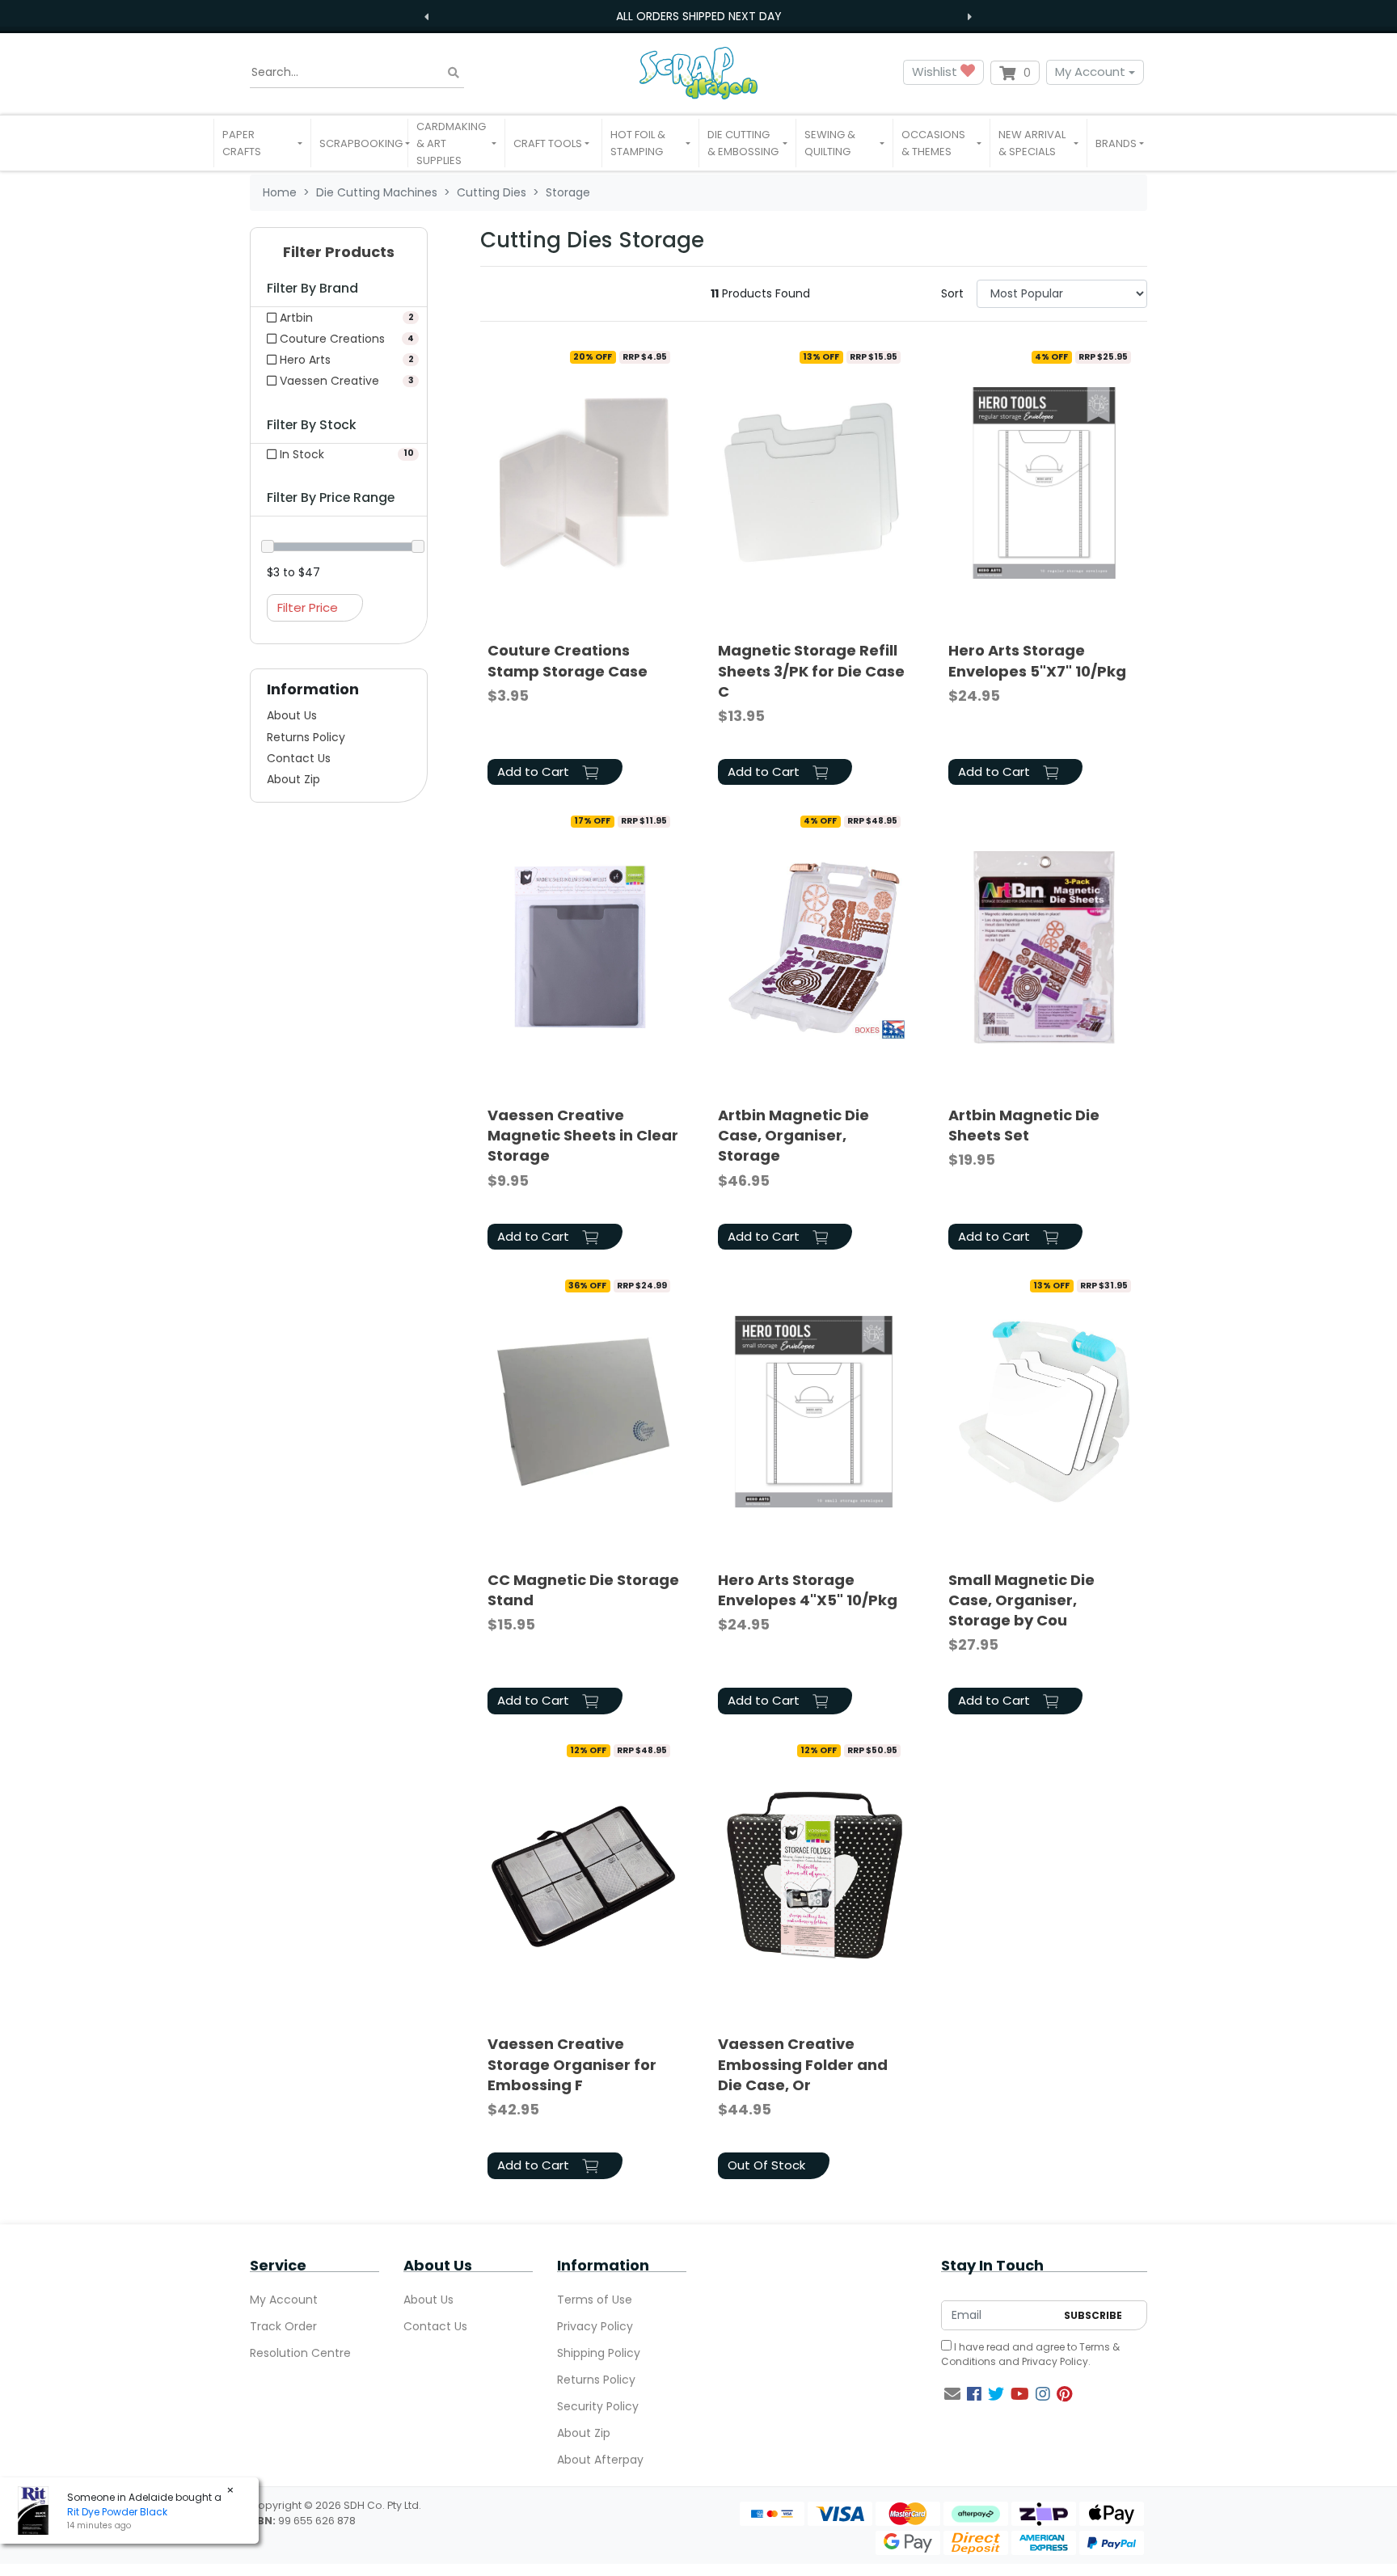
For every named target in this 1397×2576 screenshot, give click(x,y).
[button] (262, 143)
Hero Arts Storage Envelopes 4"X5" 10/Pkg (808, 1590)
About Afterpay (600, 2460)
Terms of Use (595, 2300)
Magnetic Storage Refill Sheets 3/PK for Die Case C (811, 670)
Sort (952, 293)
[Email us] (952, 2394)
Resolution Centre (300, 2353)
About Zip (293, 779)
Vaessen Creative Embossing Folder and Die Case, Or (803, 2064)
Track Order (283, 2326)
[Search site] (454, 72)
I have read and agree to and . (1030, 2354)
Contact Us (299, 758)
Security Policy (598, 2406)
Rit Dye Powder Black (117, 2512)
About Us (292, 715)
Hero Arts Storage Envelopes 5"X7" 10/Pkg (1037, 660)
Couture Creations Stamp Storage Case (568, 660)
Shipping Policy (599, 2353)
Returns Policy (306, 737)
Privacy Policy (595, 2326)
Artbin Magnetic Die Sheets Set (1024, 1125)
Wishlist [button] (936, 72)
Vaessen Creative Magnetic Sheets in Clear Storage (583, 1135)
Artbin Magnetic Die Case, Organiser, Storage (793, 1135)
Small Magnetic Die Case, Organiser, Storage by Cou (1021, 1600)
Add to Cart (535, 772)
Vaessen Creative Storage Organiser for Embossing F (572, 2064)
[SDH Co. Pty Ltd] (698, 72)
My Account (1090, 72)
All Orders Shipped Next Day (699, 16)
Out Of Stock (766, 2165)
